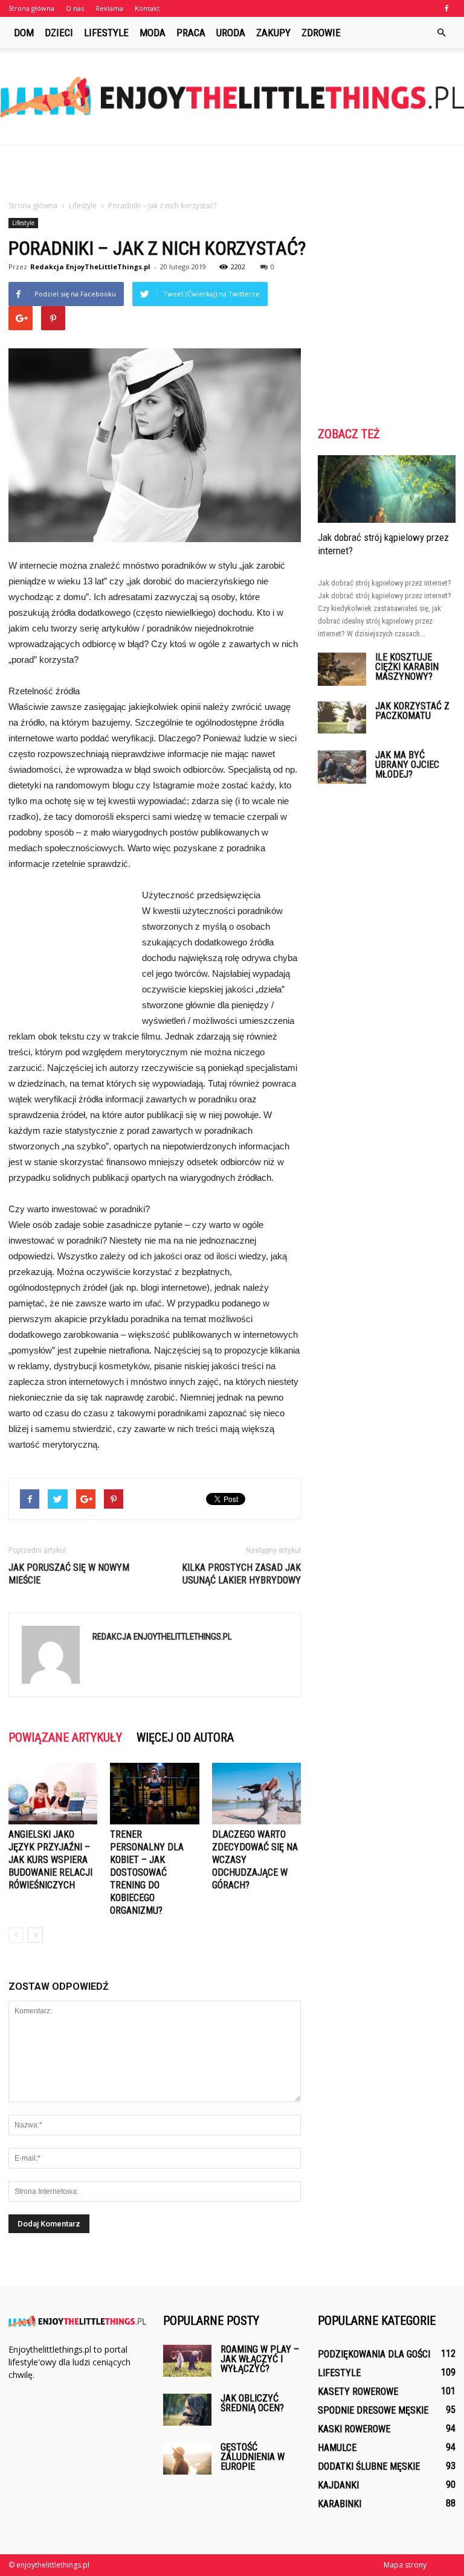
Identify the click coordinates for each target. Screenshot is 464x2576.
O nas (75, 8)
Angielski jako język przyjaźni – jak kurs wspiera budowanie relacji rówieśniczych (50, 1860)
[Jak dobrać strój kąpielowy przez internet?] (387, 489)
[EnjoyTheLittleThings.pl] (232, 97)
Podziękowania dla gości (374, 2354)
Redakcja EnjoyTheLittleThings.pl (90, 267)
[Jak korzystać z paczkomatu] (342, 718)
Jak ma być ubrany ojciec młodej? (407, 765)
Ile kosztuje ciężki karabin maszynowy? (407, 667)
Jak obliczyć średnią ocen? (252, 2403)
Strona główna (31, 8)
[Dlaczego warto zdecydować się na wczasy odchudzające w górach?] (256, 1793)
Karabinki (340, 2504)
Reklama (109, 8)
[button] (441, 33)
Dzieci (59, 33)
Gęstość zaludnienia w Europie (253, 2457)
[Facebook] (446, 8)
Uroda (231, 33)
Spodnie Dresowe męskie (373, 2410)
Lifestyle (106, 33)
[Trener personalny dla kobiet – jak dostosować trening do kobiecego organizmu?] (154, 1793)
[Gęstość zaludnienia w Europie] (187, 2459)
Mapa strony (405, 2565)
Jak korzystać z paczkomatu (412, 711)
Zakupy (273, 33)
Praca (191, 33)
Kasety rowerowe (358, 2392)
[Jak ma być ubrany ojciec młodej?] (342, 767)
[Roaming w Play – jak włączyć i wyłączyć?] (187, 2361)
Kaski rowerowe (354, 2429)
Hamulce (337, 2448)
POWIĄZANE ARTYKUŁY (65, 1737)
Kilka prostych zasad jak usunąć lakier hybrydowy (241, 1574)
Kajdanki (338, 2485)
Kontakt (147, 8)
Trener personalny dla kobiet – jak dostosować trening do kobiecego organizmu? (147, 1872)
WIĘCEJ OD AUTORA (185, 1737)
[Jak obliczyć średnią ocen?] (187, 2410)
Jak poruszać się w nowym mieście (69, 1574)
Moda (153, 33)
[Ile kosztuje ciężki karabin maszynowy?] (342, 669)
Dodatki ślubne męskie (369, 2466)
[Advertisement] (232, 172)
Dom (24, 33)
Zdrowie (321, 33)
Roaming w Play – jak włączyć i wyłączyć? (260, 2359)
